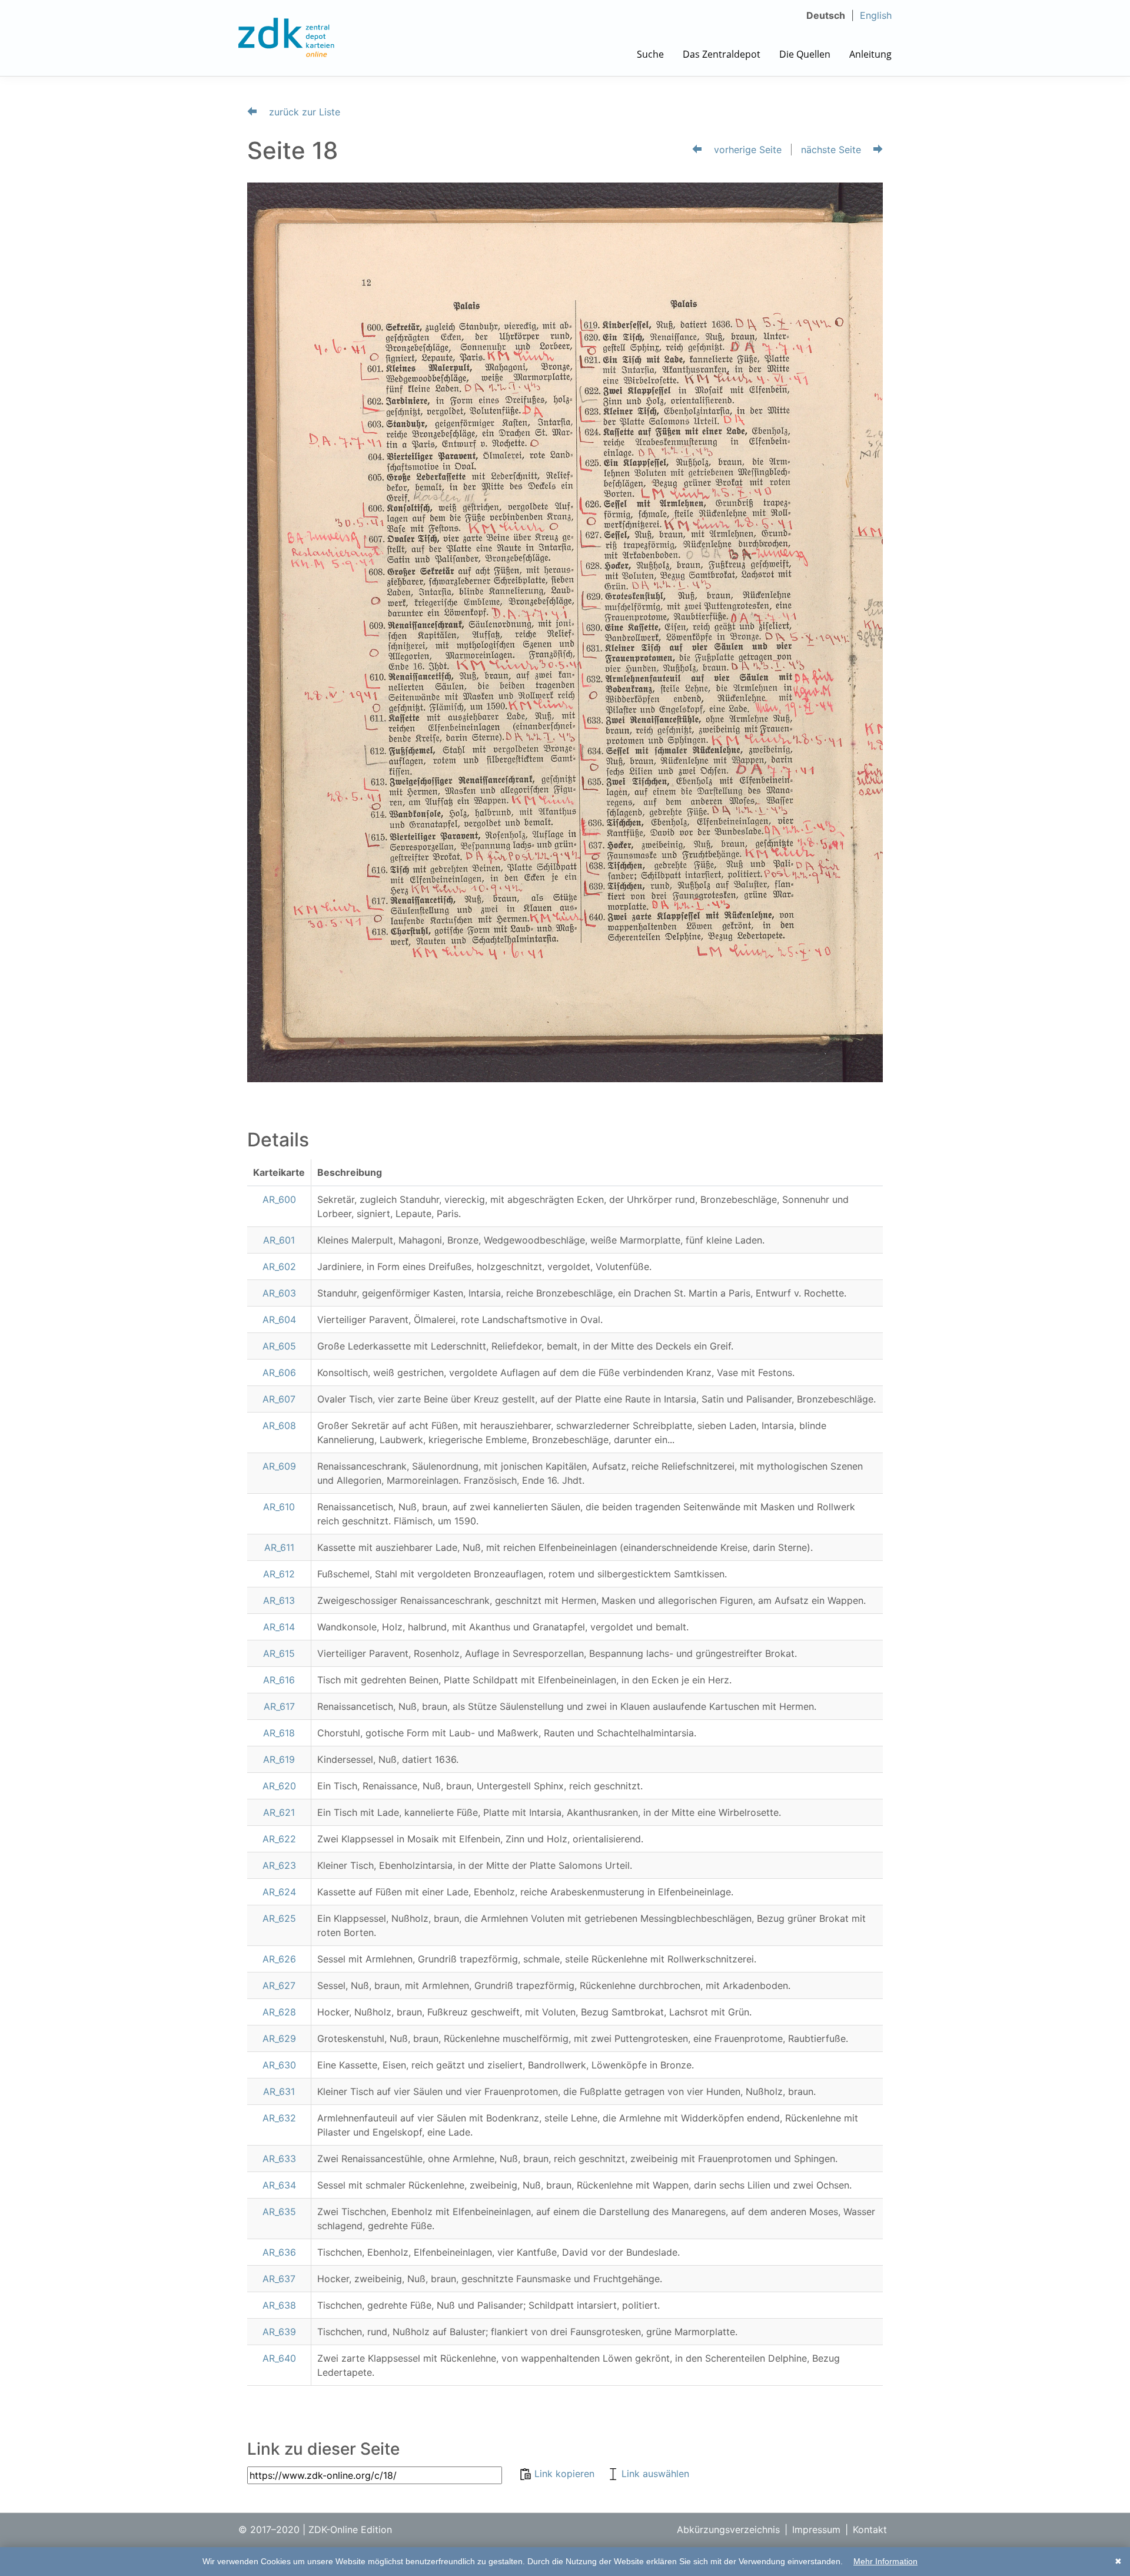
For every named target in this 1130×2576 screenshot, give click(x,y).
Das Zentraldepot (722, 54)
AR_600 (279, 1199)
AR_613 (279, 1600)
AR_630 (279, 2065)
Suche (650, 54)
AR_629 (279, 2038)
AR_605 (279, 1346)
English (876, 15)
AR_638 (279, 2305)
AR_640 (279, 2358)
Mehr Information (885, 2561)
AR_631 (279, 2091)
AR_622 (279, 1839)
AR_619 (279, 1759)
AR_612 (279, 1574)
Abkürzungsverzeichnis (728, 2529)
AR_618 (279, 1733)
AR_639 (279, 2332)
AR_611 (279, 1547)
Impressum (816, 2529)
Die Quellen (805, 54)
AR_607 (279, 1399)
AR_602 (279, 1267)
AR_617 (279, 1706)
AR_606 (279, 1372)
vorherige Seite (746, 150)
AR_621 (279, 1812)
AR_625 (279, 1918)
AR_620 (279, 1786)
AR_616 (279, 1680)
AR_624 (279, 1892)
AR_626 (279, 1959)
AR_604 (279, 1320)
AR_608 (279, 1425)
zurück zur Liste (303, 112)
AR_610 (279, 1507)
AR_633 (279, 2159)
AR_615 (279, 1653)
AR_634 (279, 2185)
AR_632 (279, 2118)
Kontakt (870, 2529)
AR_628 (279, 2012)
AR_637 (279, 2279)
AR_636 (279, 2252)
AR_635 (279, 2212)
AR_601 (279, 1240)
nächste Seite (832, 150)
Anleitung (870, 54)
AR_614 (279, 1627)
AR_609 (279, 1466)
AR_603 (279, 1293)
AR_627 (279, 1985)
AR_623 (279, 1865)
